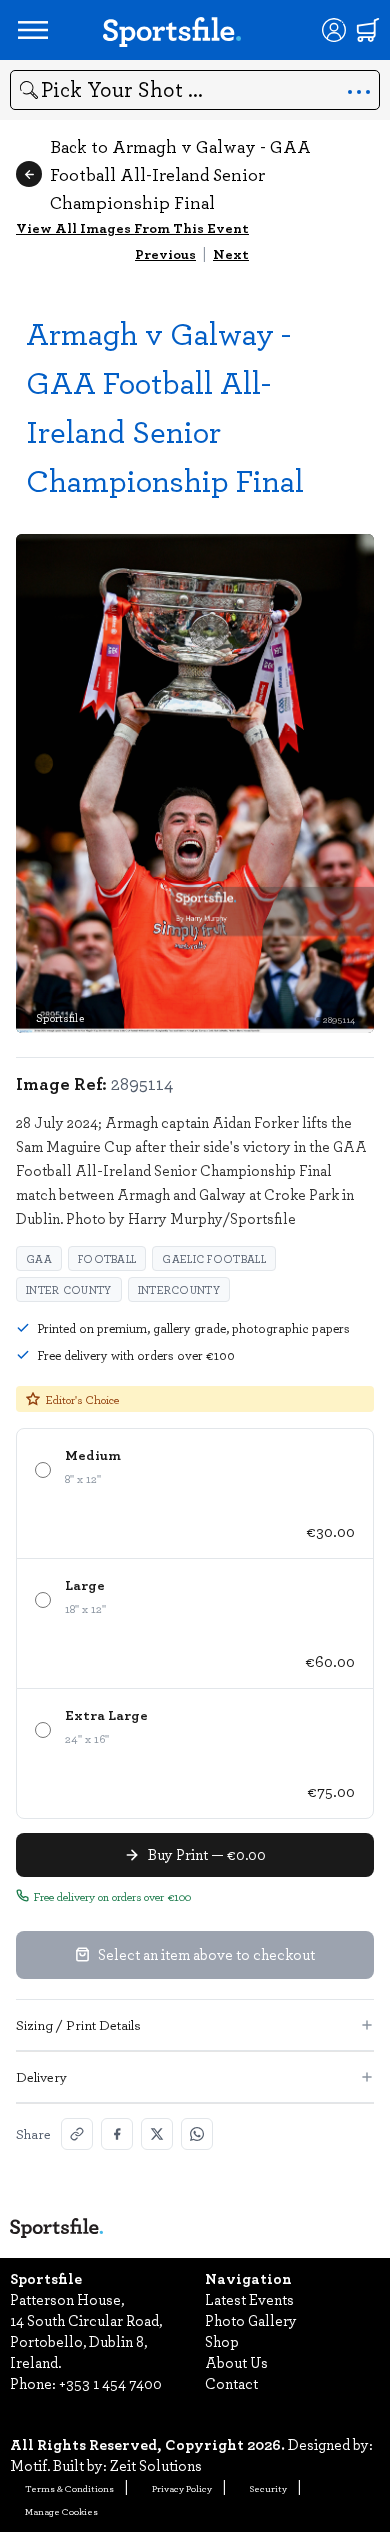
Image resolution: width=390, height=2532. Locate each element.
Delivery (41, 2076)
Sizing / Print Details (78, 2024)
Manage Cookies (61, 2511)
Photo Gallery (251, 2320)
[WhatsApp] (197, 2134)
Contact (231, 2383)
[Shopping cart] (368, 30)
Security (268, 2488)
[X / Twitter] (157, 2134)
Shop (222, 2341)
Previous (165, 253)
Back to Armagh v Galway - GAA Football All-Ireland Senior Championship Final (180, 174)
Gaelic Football (214, 1258)
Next (231, 253)
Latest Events (249, 2299)
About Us (236, 2362)
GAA (39, 1258)
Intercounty (179, 1289)
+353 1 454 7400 (110, 2383)
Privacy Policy (182, 2488)
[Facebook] (117, 2134)
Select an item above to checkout (206, 1954)
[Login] (334, 30)
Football (107, 1258)
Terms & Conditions (69, 2488)
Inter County (69, 1289)
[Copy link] (77, 2134)
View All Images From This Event (132, 227)
